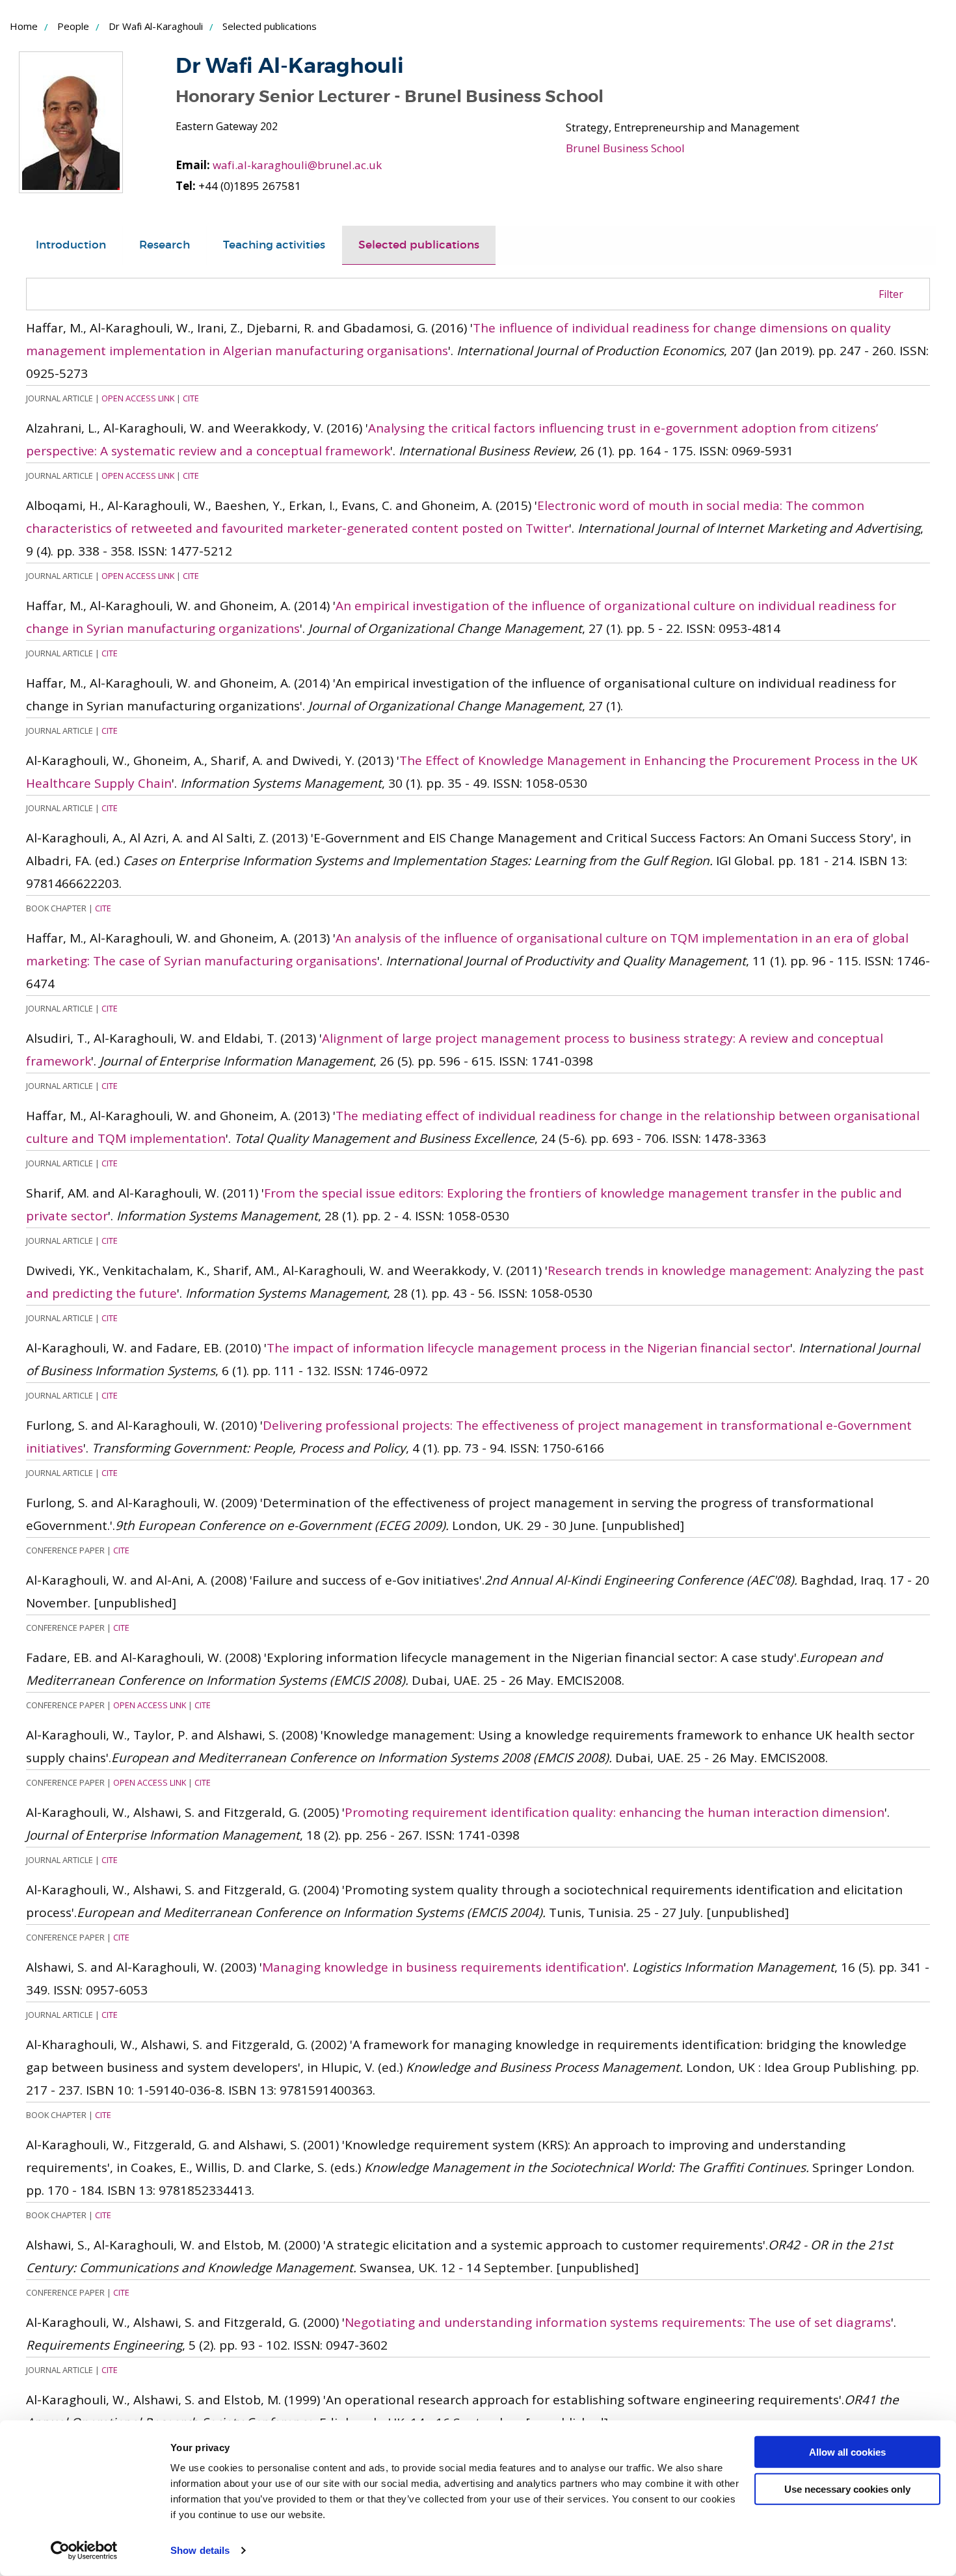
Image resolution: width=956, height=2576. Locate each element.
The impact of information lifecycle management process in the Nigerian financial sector (528, 1348)
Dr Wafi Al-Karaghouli (156, 26)
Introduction (71, 245)
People (73, 26)
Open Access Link (138, 398)
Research (165, 245)
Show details (200, 2550)
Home (24, 26)
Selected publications (419, 245)
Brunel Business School (625, 148)
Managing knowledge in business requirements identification (443, 1967)
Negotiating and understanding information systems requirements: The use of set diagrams (618, 2322)
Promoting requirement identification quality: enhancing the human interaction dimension (615, 1812)
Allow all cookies (847, 2452)
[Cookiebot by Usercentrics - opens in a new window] (84, 2551)
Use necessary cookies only (847, 2489)
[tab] (71, 245)
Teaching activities (274, 245)
